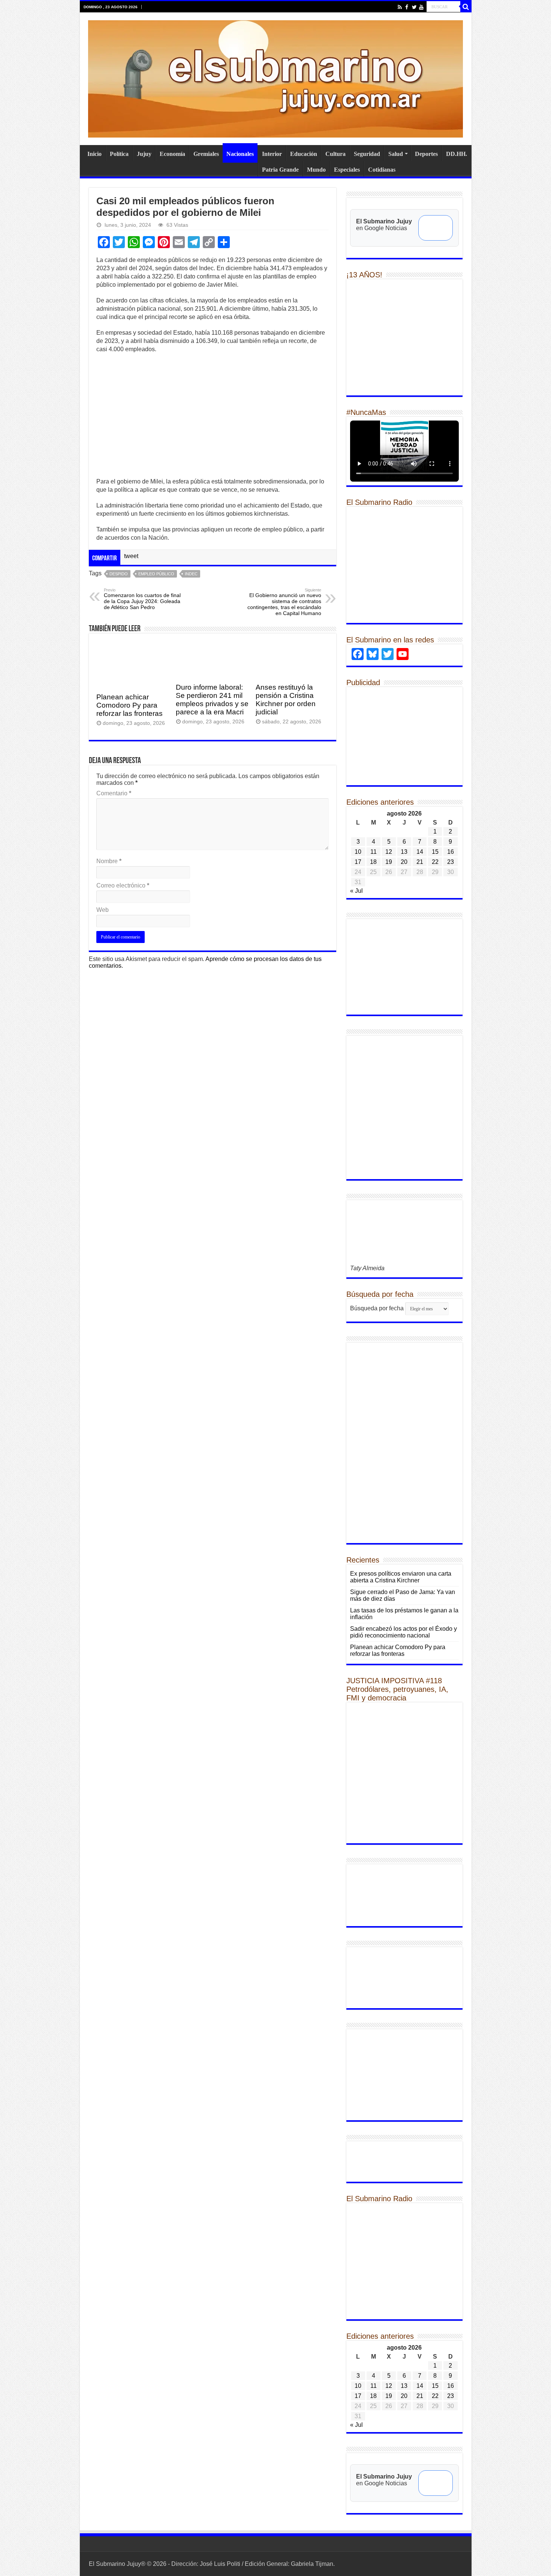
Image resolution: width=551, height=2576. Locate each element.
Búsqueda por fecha (377, 1308)
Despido (119, 574)
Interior (272, 154)
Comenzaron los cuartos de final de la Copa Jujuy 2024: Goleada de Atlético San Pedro (142, 599)
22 (435, 862)
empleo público (156, 574)
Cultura (335, 154)
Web (103, 910)
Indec (191, 574)
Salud (396, 154)
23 (451, 862)
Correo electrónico (123, 885)
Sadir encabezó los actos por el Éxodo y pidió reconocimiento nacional (404, 1632)
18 (373, 862)
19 (389, 862)
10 (358, 852)
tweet (131, 556)
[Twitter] (414, 7)
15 (435, 852)
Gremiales (206, 154)
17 (358, 862)
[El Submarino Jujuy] (275, 78)
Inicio (94, 154)
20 (404, 862)
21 (420, 862)
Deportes (426, 154)
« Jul (356, 891)
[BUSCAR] (466, 7)
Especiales (347, 170)
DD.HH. (457, 154)
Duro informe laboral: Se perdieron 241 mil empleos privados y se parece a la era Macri (212, 700)
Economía (172, 154)
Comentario (114, 793)
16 (451, 852)
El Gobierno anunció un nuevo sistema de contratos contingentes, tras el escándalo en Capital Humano (284, 602)
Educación (304, 154)
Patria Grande (280, 170)
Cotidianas (382, 170)
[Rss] (400, 7)
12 (389, 852)
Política (119, 154)
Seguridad (367, 154)
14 (420, 852)
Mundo (316, 170)
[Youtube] (421, 7)
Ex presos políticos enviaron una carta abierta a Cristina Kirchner (401, 1577)
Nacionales (240, 154)
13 (404, 852)
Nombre (109, 861)
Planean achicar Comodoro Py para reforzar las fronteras (130, 705)
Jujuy (144, 154)
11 (374, 852)
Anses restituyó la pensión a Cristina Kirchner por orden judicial (286, 700)
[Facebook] (407, 7)
